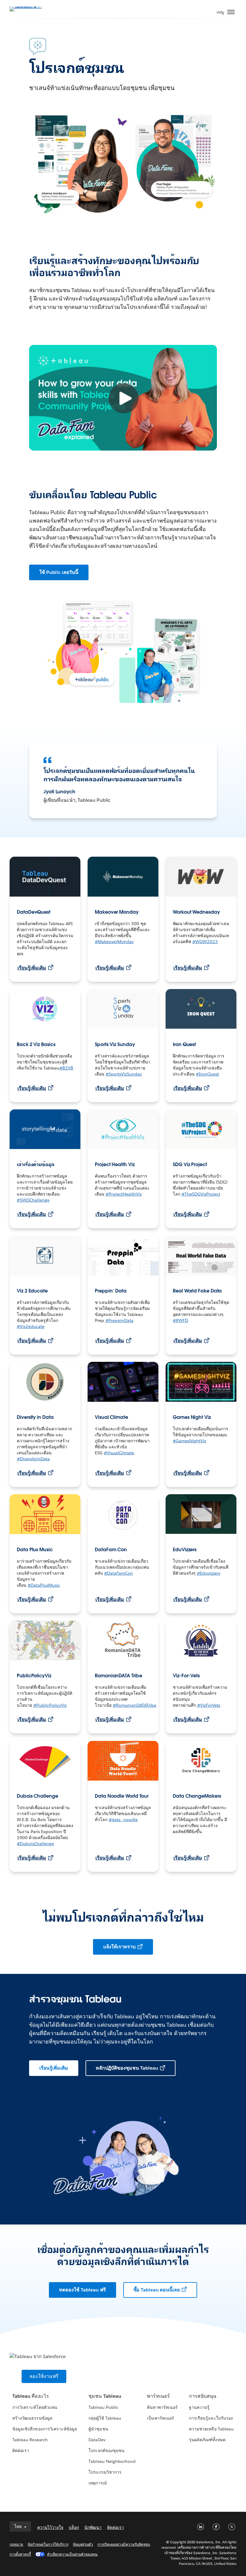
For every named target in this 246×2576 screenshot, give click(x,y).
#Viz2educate (31, 1326)
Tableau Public (103, 2407)
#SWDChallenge (33, 1200)
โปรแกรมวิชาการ (105, 2472)
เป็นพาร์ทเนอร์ (160, 2418)
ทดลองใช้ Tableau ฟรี (82, 2290)
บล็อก (74, 2527)
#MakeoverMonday (114, 942)
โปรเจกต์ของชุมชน (106, 2451)
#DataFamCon (118, 1573)
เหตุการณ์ (97, 2483)
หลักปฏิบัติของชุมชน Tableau (127, 2068)
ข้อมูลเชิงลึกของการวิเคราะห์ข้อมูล (45, 2429)
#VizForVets (209, 1705)
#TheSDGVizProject (201, 1194)
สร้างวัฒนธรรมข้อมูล (32, 2418)
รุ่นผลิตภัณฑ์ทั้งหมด (207, 2440)
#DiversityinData (33, 1459)
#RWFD (180, 1320)
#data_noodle (123, 1820)
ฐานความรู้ (199, 2407)
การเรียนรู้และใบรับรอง (211, 2418)
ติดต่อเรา (21, 2451)
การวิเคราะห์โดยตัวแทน (35, 2407)
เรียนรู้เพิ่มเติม (32, 968)
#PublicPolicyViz (50, 1705)
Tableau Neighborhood (112, 2461)
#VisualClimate (119, 1453)
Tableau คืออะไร (30, 2396)
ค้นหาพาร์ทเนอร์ (162, 2407)
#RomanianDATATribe (135, 1705)
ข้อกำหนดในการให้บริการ (48, 2544)
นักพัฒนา (93, 2527)
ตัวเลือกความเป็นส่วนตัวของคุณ (72, 2554)
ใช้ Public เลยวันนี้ (59, 572)
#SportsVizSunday (124, 1074)
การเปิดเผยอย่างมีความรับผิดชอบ (124, 2544)
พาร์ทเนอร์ (158, 2396)
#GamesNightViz (189, 1441)
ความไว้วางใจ (50, 2527)
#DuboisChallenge (35, 1844)
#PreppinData (119, 1320)
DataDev (97, 2440)
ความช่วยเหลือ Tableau (211, 2429)
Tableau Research (30, 2440)
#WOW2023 (205, 942)
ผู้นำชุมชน (98, 2429)
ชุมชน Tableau (105, 2396)
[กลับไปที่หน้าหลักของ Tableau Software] (31, 9)
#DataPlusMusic (44, 1585)
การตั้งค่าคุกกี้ (20, 2554)
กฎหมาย (16, 2544)
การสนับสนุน (203, 2396)
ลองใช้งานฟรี (44, 2376)
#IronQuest (207, 1074)
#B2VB (66, 1068)
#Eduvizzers (208, 1573)
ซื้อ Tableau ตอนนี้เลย (157, 2290)
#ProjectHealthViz (124, 1194)
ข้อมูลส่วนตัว (83, 2544)
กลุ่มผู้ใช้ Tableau (105, 2418)
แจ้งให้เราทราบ (119, 1947)
